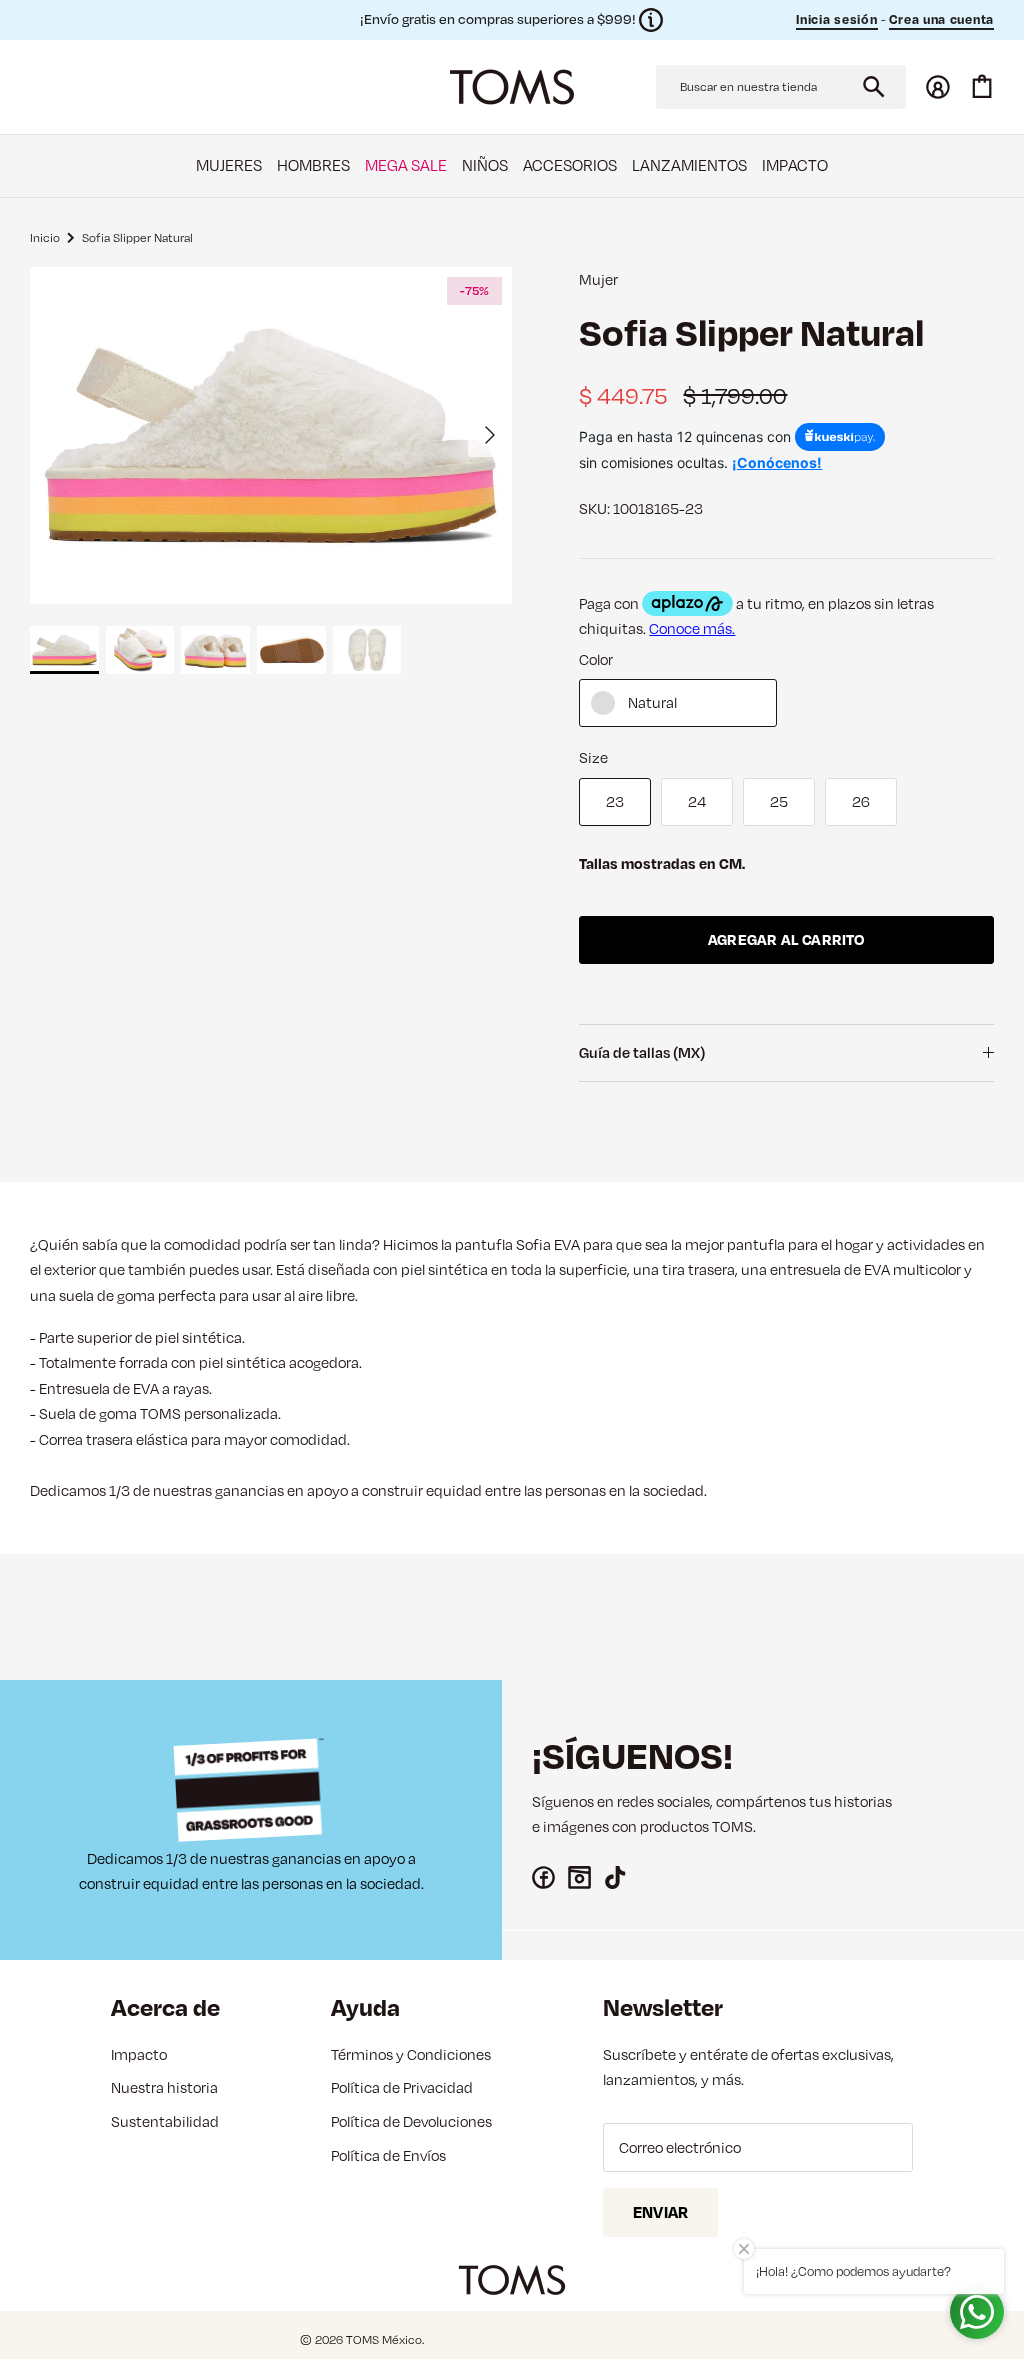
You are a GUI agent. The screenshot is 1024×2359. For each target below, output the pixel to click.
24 (697, 801)
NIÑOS (485, 165)
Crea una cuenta (942, 19)
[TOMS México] (512, 87)
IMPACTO (795, 165)
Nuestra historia (164, 2087)
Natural (652, 702)
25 (779, 801)
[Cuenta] (938, 87)
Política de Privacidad (402, 2087)
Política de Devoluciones (411, 2121)
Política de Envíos (388, 2155)
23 (615, 801)
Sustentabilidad (165, 2121)
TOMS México (384, 2339)
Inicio (45, 236)
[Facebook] (543, 1877)
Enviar (660, 2212)
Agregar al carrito (787, 939)
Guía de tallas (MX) (642, 1052)
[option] (271, 435)
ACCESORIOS (570, 165)
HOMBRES (313, 165)
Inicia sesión (836, 19)
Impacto (139, 2054)
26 (861, 801)
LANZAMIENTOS (689, 165)
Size (593, 757)
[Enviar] (874, 87)
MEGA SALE (406, 165)
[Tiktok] (615, 1877)
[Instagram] (579, 1877)
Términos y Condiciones (411, 2054)
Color (596, 659)
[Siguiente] (490, 435)
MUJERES (229, 165)
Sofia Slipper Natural (137, 236)
